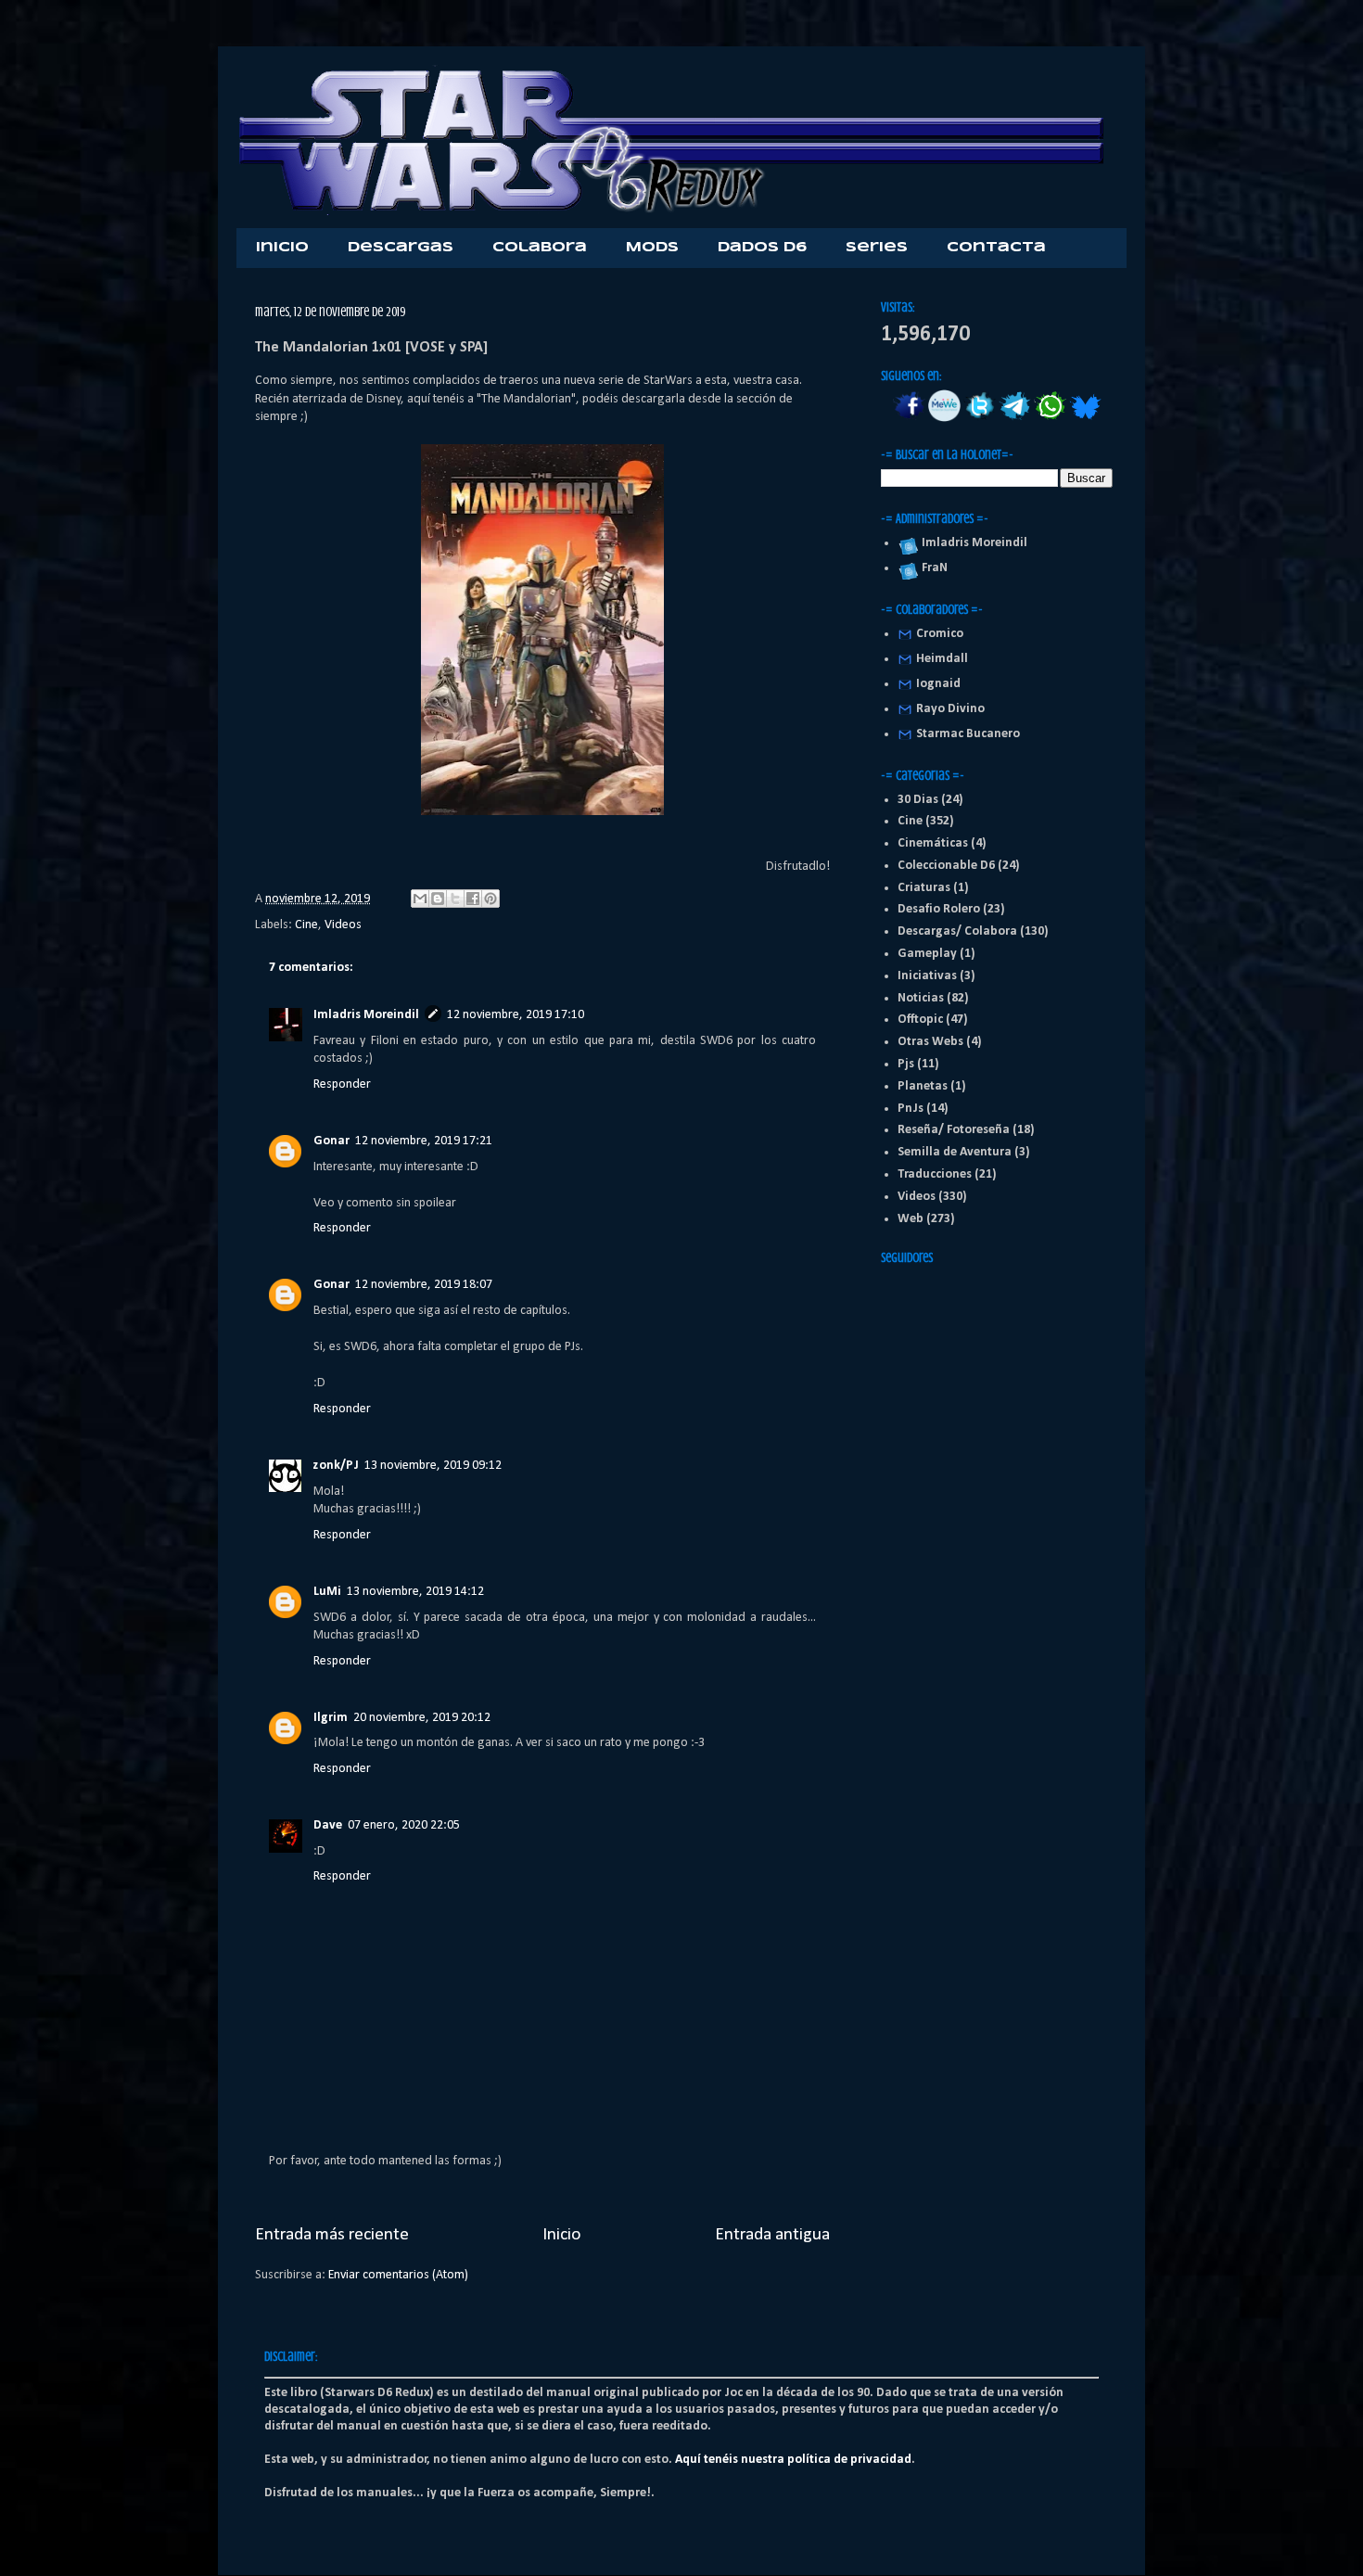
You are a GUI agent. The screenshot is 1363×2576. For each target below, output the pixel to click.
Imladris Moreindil (366, 1015)
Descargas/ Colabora (957, 931)
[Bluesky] (1085, 419)
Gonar (331, 1141)
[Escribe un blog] (438, 899)
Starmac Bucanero (968, 734)
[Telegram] (1015, 419)
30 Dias (918, 800)
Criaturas (924, 888)
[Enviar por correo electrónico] (420, 899)
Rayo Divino (950, 709)
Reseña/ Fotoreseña (954, 1130)
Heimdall (942, 659)
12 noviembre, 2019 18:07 (424, 1285)
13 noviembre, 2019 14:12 (415, 1592)
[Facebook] (909, 419)
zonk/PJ (336, 1466)
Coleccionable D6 (946, 866)
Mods (652, 248)
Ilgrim (331, 1718)
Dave (328, 1825)
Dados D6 (762, 248)
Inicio (282, 248)
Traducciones (935, 1174)
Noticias (921, 998)
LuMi (327, 1592)
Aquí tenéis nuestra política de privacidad (793, 2460)
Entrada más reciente (332, 2235)
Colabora (540, 248)
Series (877, 248)
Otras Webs (930, 1042)
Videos (343, 925)
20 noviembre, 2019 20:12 (422, 1718)
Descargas (401, 248)
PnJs (911, 1109)
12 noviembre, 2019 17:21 (424, 1141)
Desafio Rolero (939, 909)
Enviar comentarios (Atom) (398, 2275)
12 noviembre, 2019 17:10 (516, 1015)
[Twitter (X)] (980, 419)
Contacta (996, 248)
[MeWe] (944, 419)
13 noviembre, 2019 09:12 (433, 1466)
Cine (306, 925)
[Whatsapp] (1050, 419)
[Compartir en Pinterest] (490, 899)
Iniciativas (927, 976)
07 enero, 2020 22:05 (404, 1825)
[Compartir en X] (455, 899)
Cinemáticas (933, 843)
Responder (342, 1084)
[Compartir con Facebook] (473, 899)
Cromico (940, 634)
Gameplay (927, 954)
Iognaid (938, 684)
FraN (932, 568)
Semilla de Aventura (955, 1152)
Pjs (906, 1064)
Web (911, 1219)
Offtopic (920, 1020)
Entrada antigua (772, 2235)
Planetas (923, 1086)
